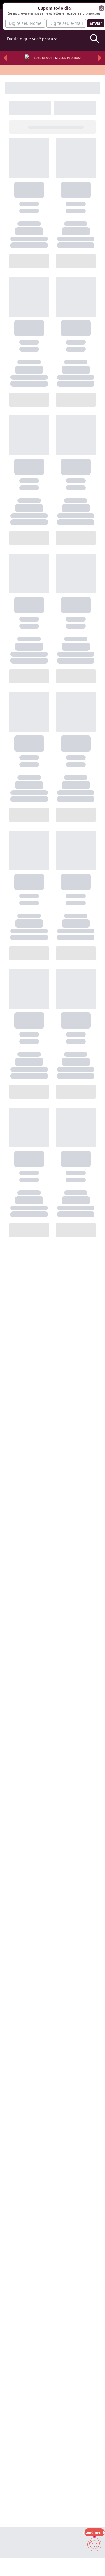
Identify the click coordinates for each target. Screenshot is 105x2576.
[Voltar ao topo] (94, 2562)
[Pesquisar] (94, 39)
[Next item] (100, 58)
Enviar (96, 23)
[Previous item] (5, 58)
